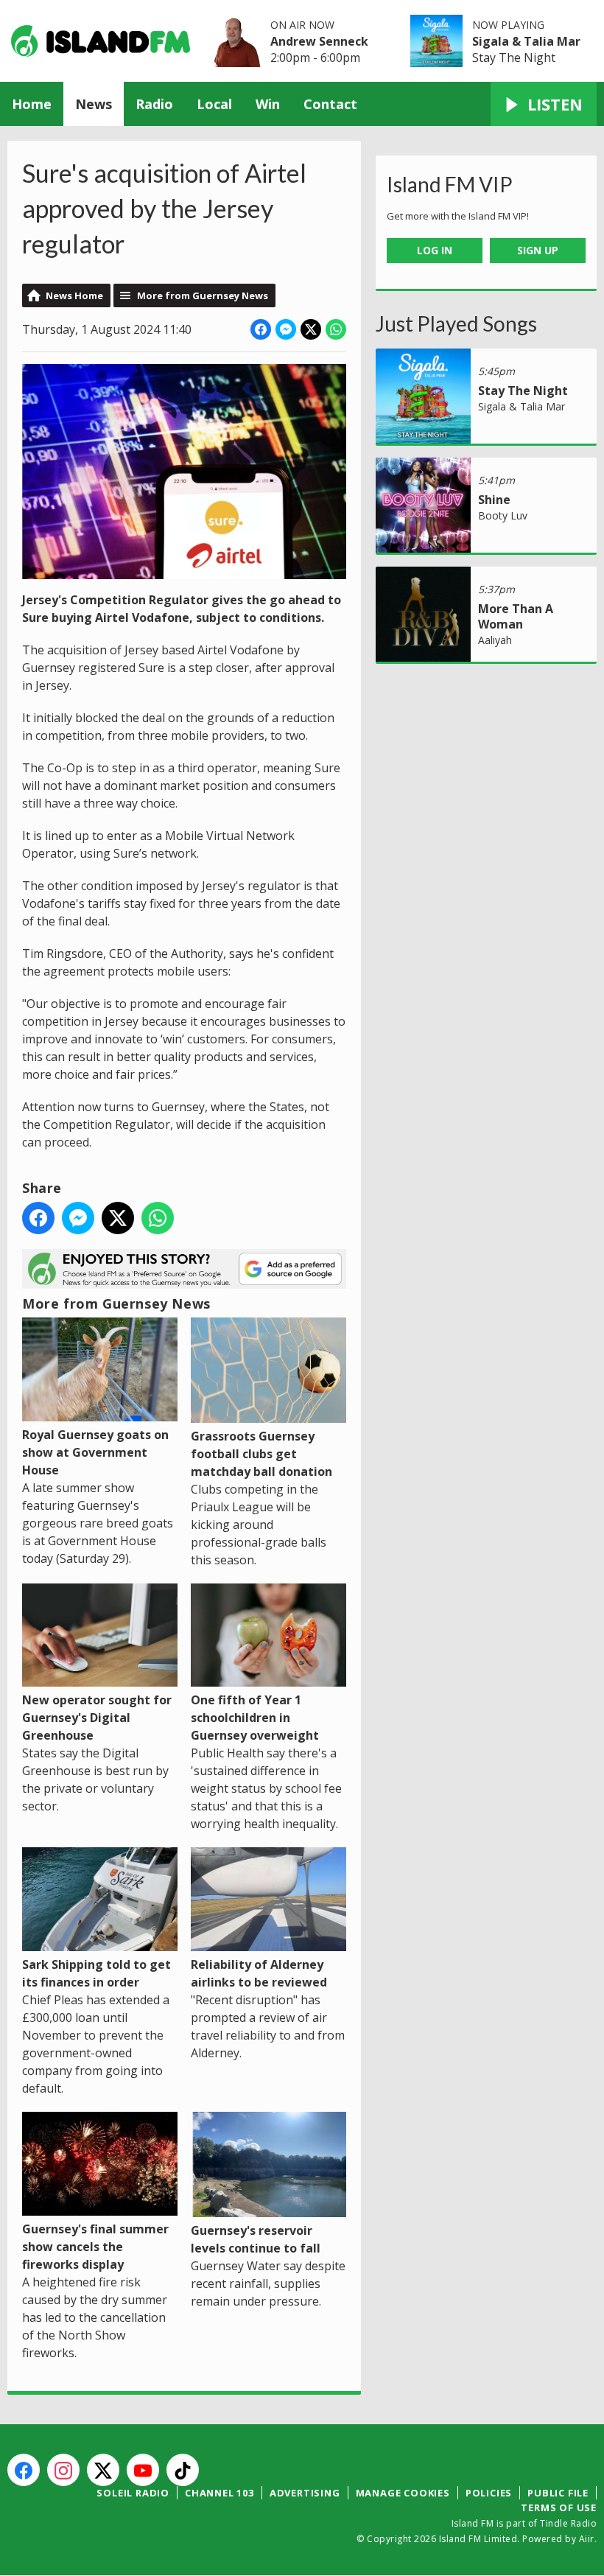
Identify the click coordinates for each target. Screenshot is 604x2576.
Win (268, 104)
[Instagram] (63, 2470)
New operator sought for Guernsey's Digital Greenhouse (97, 1718)
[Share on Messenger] (286, 329)
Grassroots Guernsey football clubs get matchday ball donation (261, 1454)
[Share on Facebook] (261, 329)
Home (32, 104)
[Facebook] (24, 2470)
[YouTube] (143, 2470)
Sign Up (538, 250)
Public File (558, 2493)
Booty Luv (503, 515)
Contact (330, 104)
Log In (435, 250)
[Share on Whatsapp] (336, 329)
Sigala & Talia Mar (526, 41)
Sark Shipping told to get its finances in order (96, 1973)
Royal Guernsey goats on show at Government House (95, 1452)
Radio (154, 104)
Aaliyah (495, 640)
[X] (103, 2470)
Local (214, 104)
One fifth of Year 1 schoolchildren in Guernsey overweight (255, 1718)
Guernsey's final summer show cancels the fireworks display (95, 2247)
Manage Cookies (403, 2493)
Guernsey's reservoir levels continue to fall (256, 2239)
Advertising (305, 2493)
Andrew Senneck (319, 41)
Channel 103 (220, 2493)
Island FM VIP (450, 184)
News (94, 104)
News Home (74, 295)
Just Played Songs (456, 323)
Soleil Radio (133, 2493)
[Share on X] (311, 329)
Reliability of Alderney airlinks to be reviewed (259, 1973)
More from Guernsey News (203, 295)
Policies (489, 2493)
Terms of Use (559, 2507)
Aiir (587, 2539)
